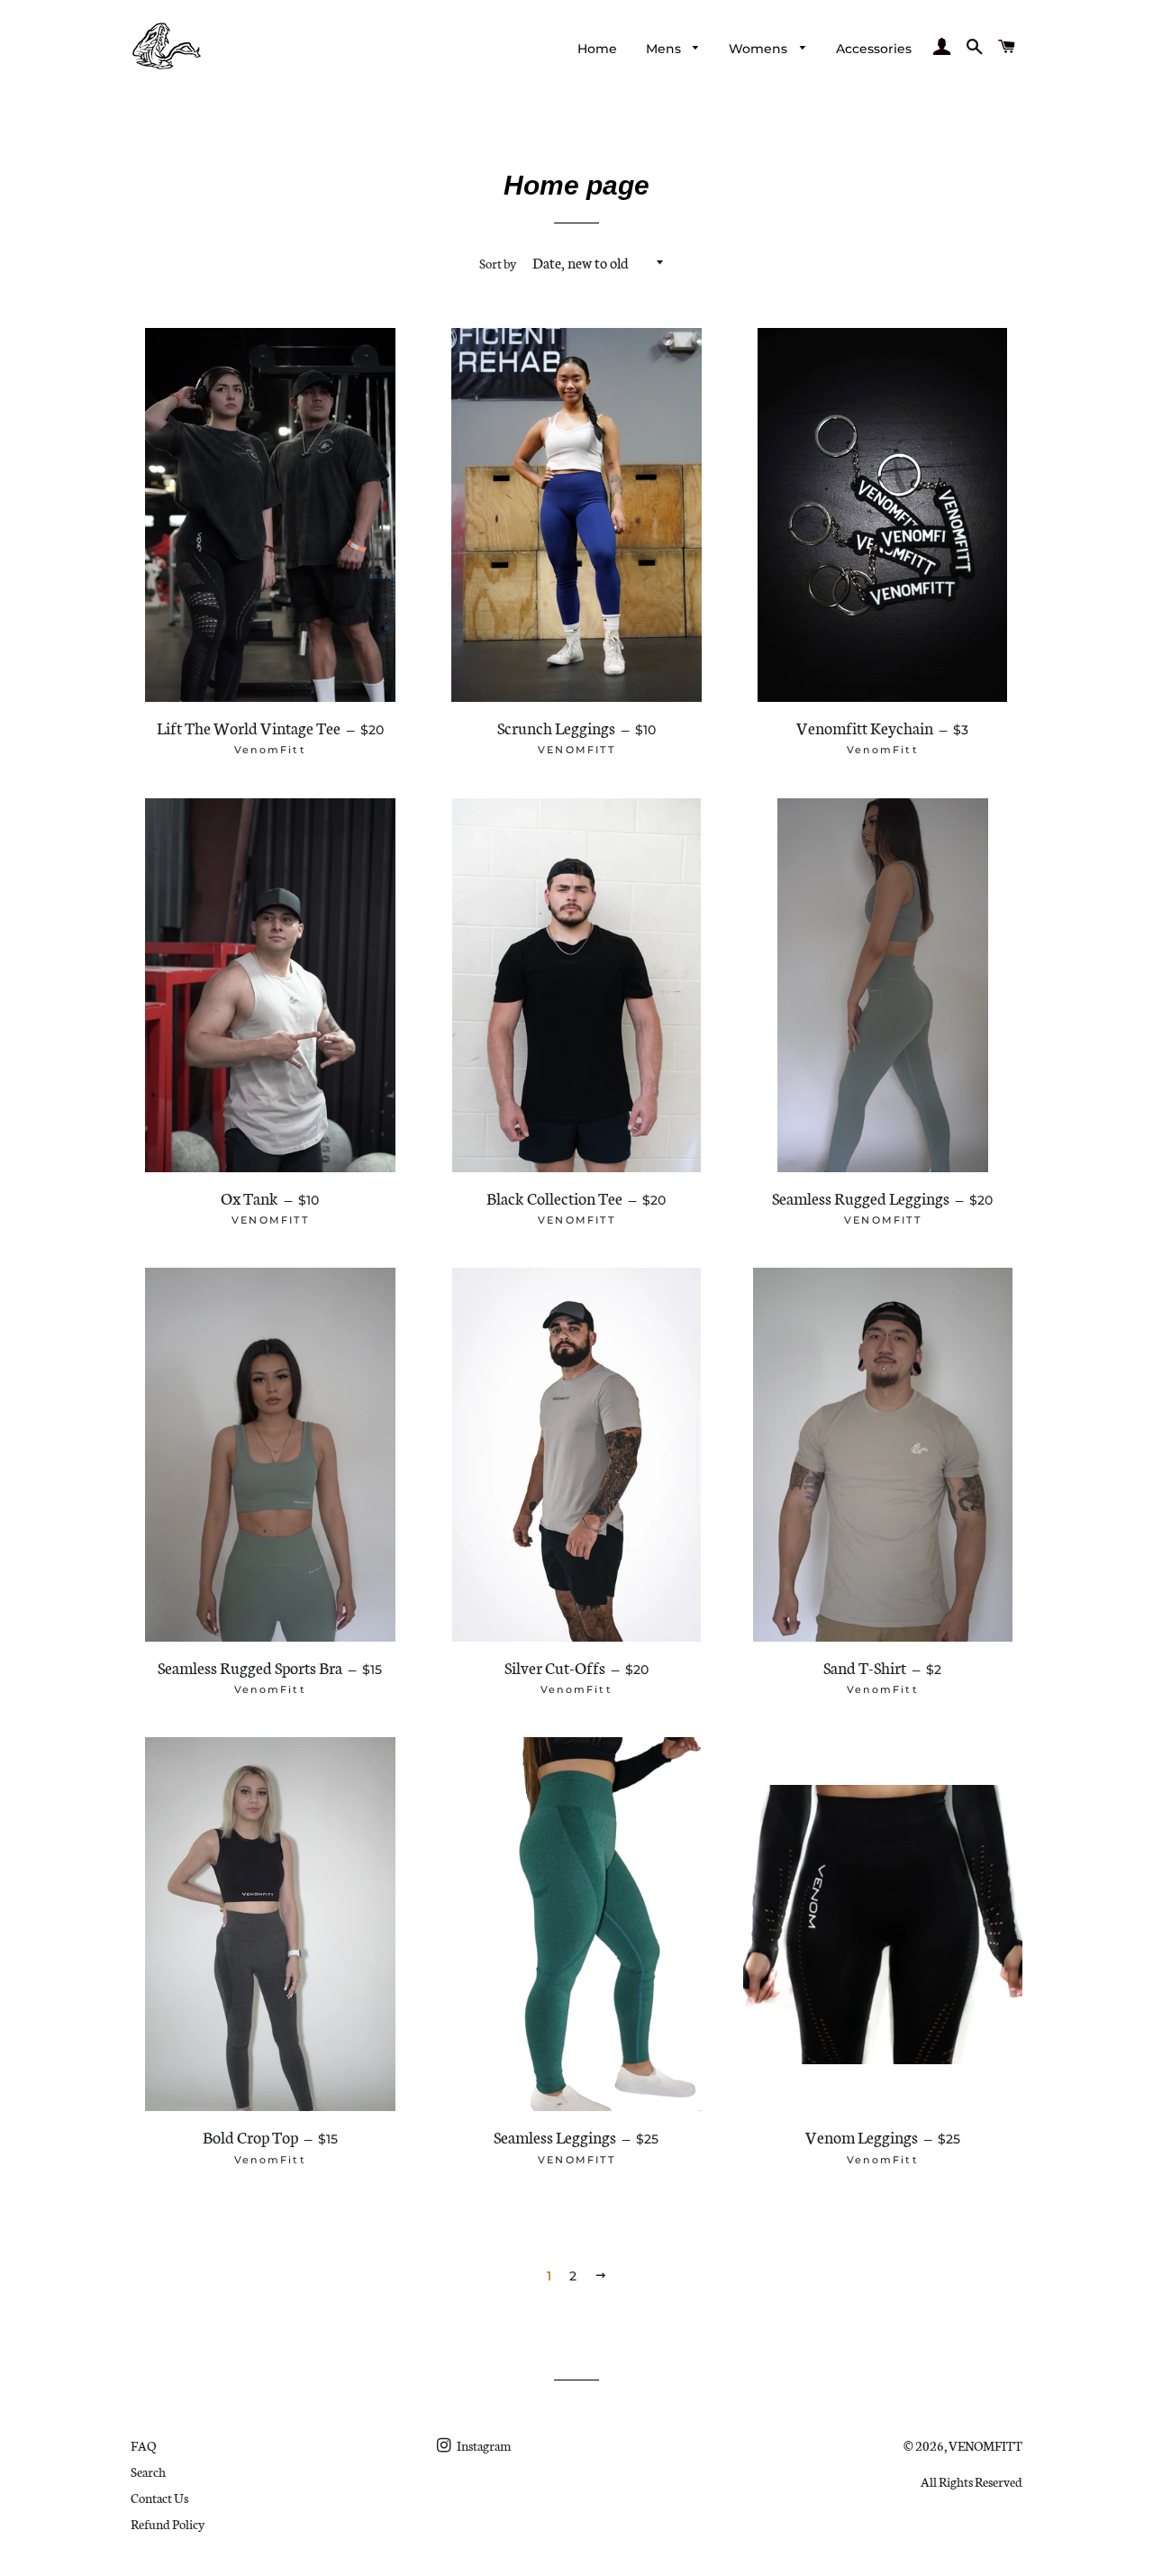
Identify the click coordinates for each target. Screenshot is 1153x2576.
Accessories (874, 49)
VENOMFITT (985, 2445)
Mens (665, 49)
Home (597, 49)
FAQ (143, 2445)
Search (148, 2471)
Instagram (483, 2445)
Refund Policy (168, 2524)
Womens (760, 49)
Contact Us (159, 2498)
